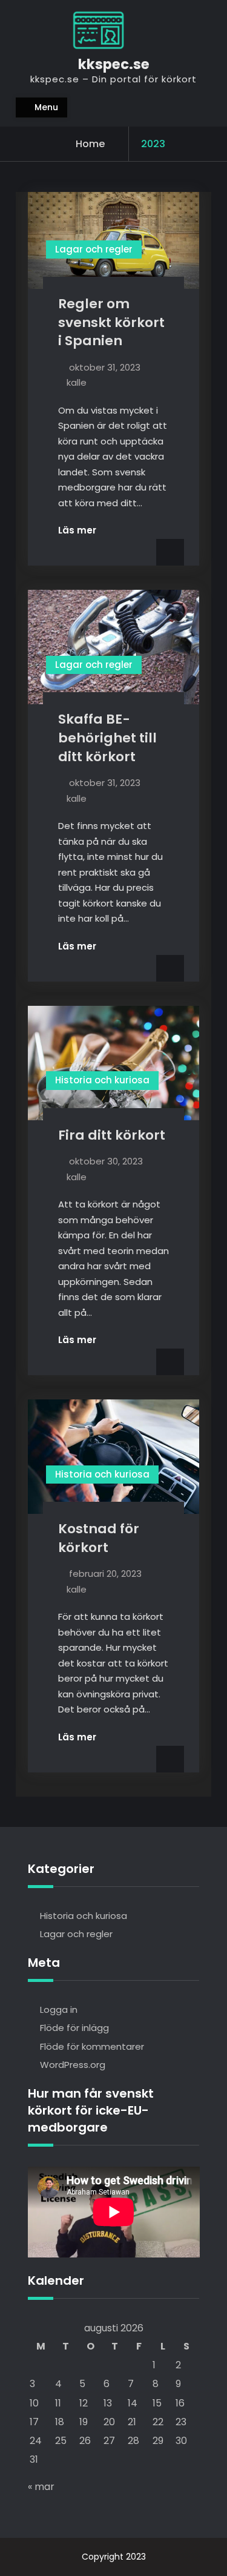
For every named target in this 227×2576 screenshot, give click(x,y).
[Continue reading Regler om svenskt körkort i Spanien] (85, 530)
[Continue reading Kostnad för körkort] (85, 1737)
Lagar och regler (94, 249)
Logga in (59, 2010)
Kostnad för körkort (99, 1538)
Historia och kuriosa (102, 1080)
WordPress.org (73, 2065)
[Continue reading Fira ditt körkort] (85, 1340)
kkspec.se (114, 64)
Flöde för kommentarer (92, 2046)
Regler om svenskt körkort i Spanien (111, 322)
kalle (77, 382)
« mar (41, 2487)
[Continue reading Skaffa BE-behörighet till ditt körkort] (85, 946)
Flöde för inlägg (74, 2028)
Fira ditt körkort (112, 1135)
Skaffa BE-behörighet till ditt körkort (107, 738)
